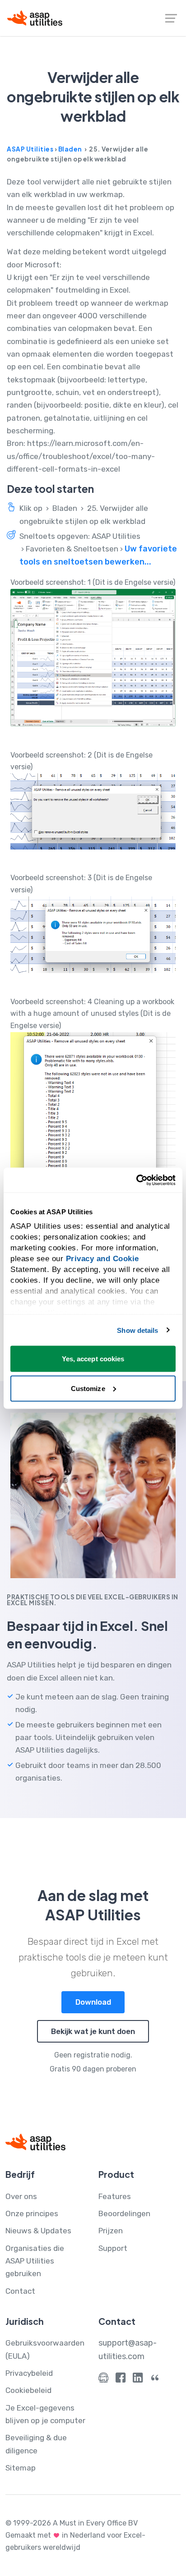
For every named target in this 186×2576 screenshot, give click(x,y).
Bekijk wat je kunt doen (93, 2031)
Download (93, 2002)
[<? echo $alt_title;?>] (93, 658)
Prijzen (111, 2231)
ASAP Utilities (30, 149)
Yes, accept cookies (93, 1359)
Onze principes (32, 2213)
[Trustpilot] (155, 2380)
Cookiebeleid (28, 2390)
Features (115, 2196)
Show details (137, 1330)
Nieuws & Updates (38, 2231)
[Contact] (103, 2380)
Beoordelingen (124, 2213)
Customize (88, 1388)
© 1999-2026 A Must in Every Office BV (72, 2523)
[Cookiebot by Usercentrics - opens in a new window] (136, 1180)
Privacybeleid (29, 2373)
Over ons (21, 2196)
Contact (20, 2291)
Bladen (70, 149)
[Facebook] (121, 2380)
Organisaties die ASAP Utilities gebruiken (35, 2261)
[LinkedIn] (138, 2380)
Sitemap (21, 2468)
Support (113, 2248)
